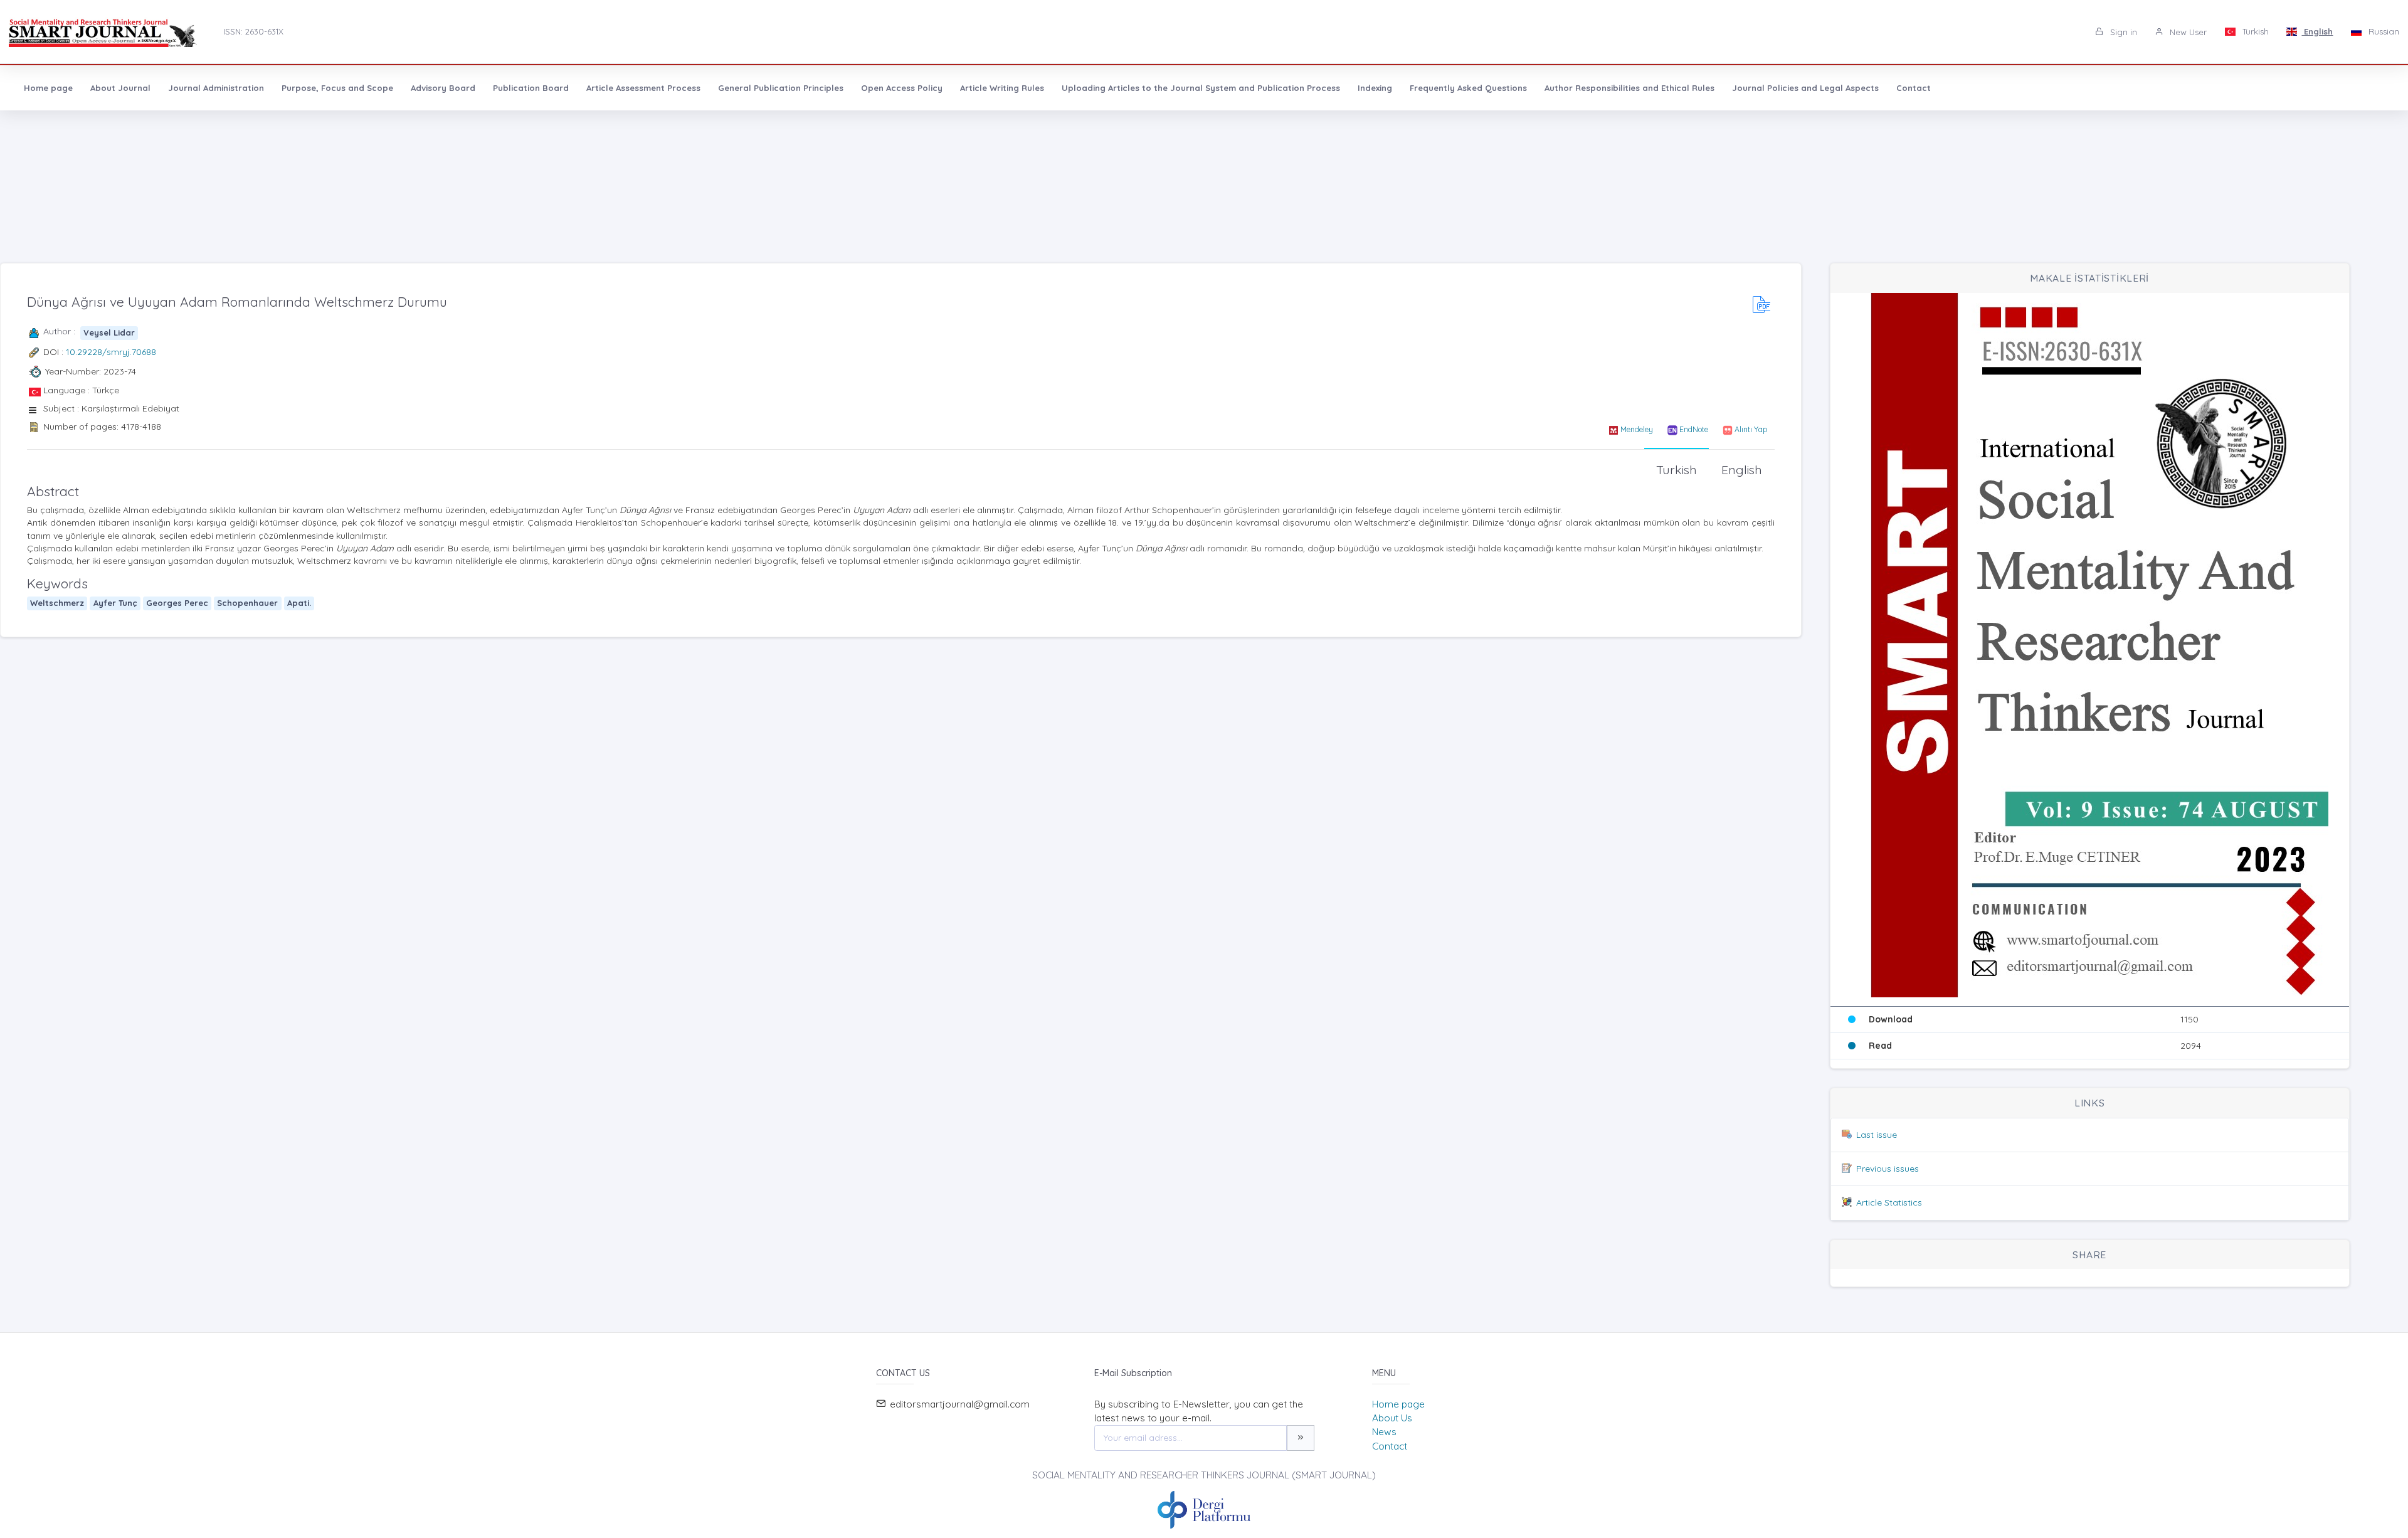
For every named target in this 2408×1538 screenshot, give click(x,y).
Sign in (2122, 32)
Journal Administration (216, 88)
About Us (1392, 1418)
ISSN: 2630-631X (253, 31)
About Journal (120, 88)
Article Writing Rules (1002, 88)
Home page (48, 88)
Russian (2383, 31)
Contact (1914, 88)
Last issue (1877, 1135)
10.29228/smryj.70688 (111, 352)
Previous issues (1888, 1169)
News (1384, 1432)
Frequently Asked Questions (1468, 88)
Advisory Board (443, 88)
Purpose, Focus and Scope (337, 88)
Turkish (2254, 31)
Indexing (1375, 88)
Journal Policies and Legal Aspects (1805, 88)
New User (2187, 32)
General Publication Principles (781, 88)
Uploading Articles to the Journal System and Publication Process (1201, 88)
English (2317, 31)
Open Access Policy (902, 88)
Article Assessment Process (643, 88)
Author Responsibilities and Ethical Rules (1629, 88)
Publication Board (531, 88)
